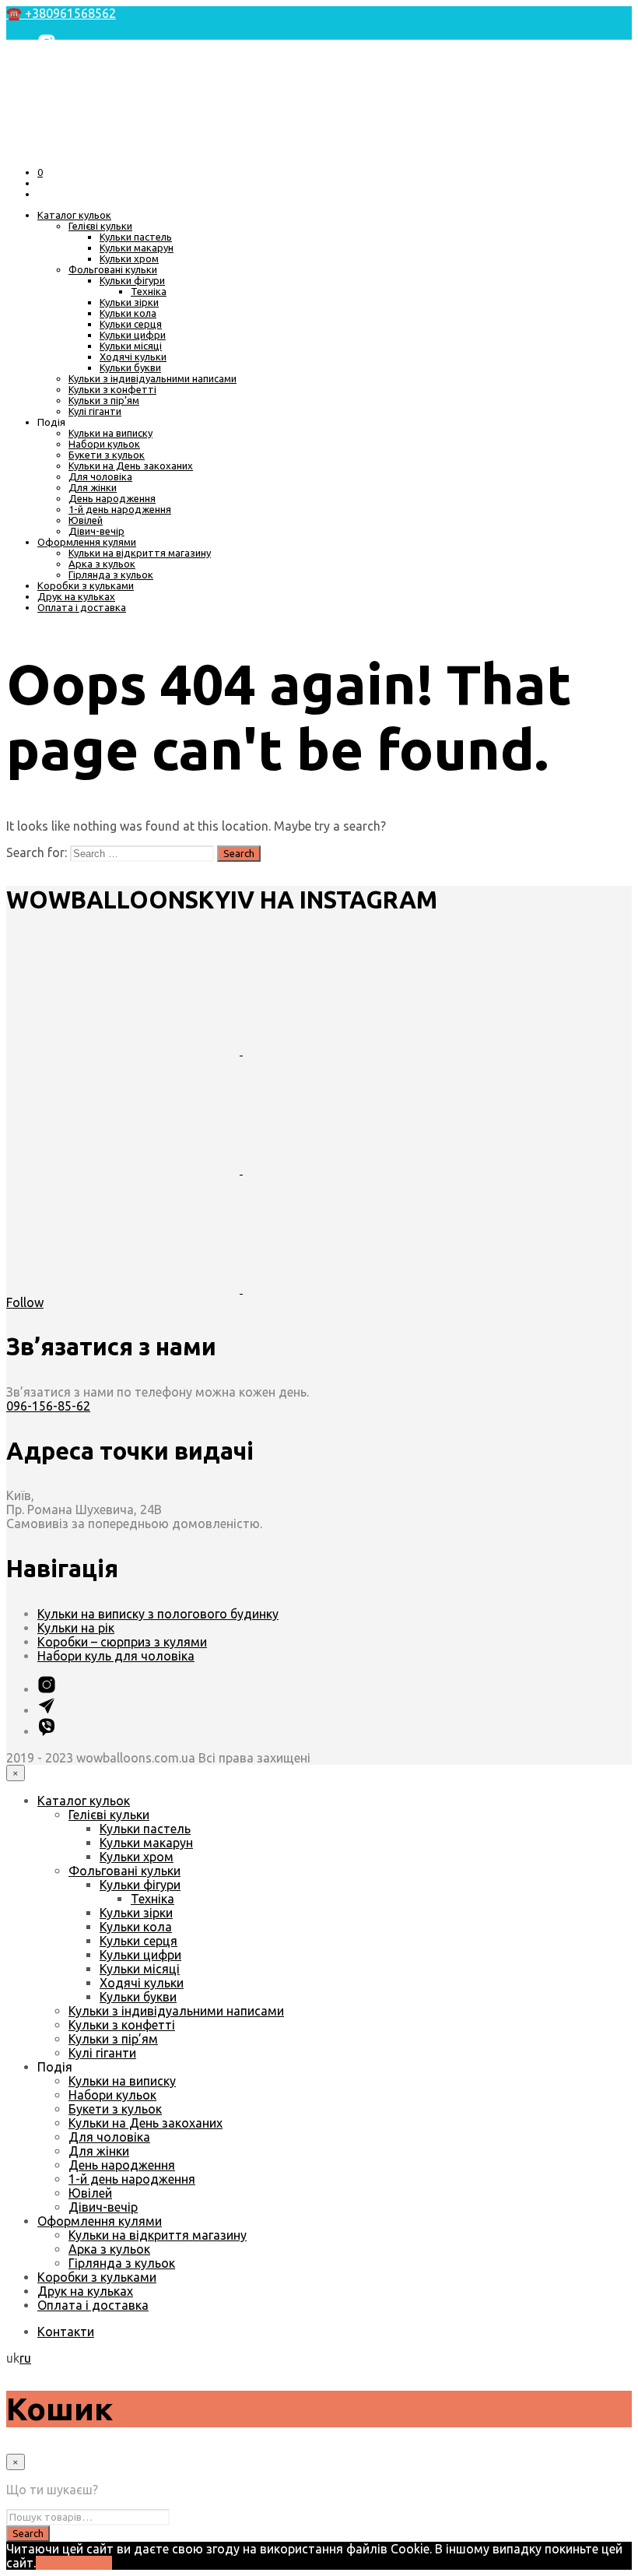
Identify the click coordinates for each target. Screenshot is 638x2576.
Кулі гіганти (95, 411)
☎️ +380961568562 (61, 13)
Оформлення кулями (87, 542)
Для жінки (93, 487)
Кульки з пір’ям (104, 400)
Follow (25, 1302)
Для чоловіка (100, 476)
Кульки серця (131, 324)
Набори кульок (104, 444)
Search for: (37, 852)
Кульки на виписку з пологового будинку (158, 1614)
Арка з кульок (102, 564)
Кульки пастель (136, 237)
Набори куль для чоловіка (116, 1656)
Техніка (149, 291)
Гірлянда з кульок (111, 575)
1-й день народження (120, 509)
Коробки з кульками (86, 585)
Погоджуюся (74, 2563)
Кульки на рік (76, 1628)
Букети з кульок (107, 455)
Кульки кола (128, 313)
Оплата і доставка (82, 607)
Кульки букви (130, 367)
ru (25, 2358)
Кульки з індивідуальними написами (152, 378)
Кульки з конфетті (112, 389)
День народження (112, 498)
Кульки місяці (131, 346)
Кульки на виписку (110, 433)
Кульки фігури (132, 280)
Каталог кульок (74, 215)
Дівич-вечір (96, 531)
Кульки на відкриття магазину (140, 553)
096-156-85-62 (48, 1406)
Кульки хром (129, 258)
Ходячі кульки (133, 357)
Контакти (66, 2332)
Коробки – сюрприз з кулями (122, 1642)
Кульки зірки (129, 302)
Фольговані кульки (113, 269)
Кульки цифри (133, 335)
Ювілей (86, 520)
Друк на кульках (76, 596)
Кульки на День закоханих (131, 466)
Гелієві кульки (100, 226)
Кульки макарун (137, 248)
